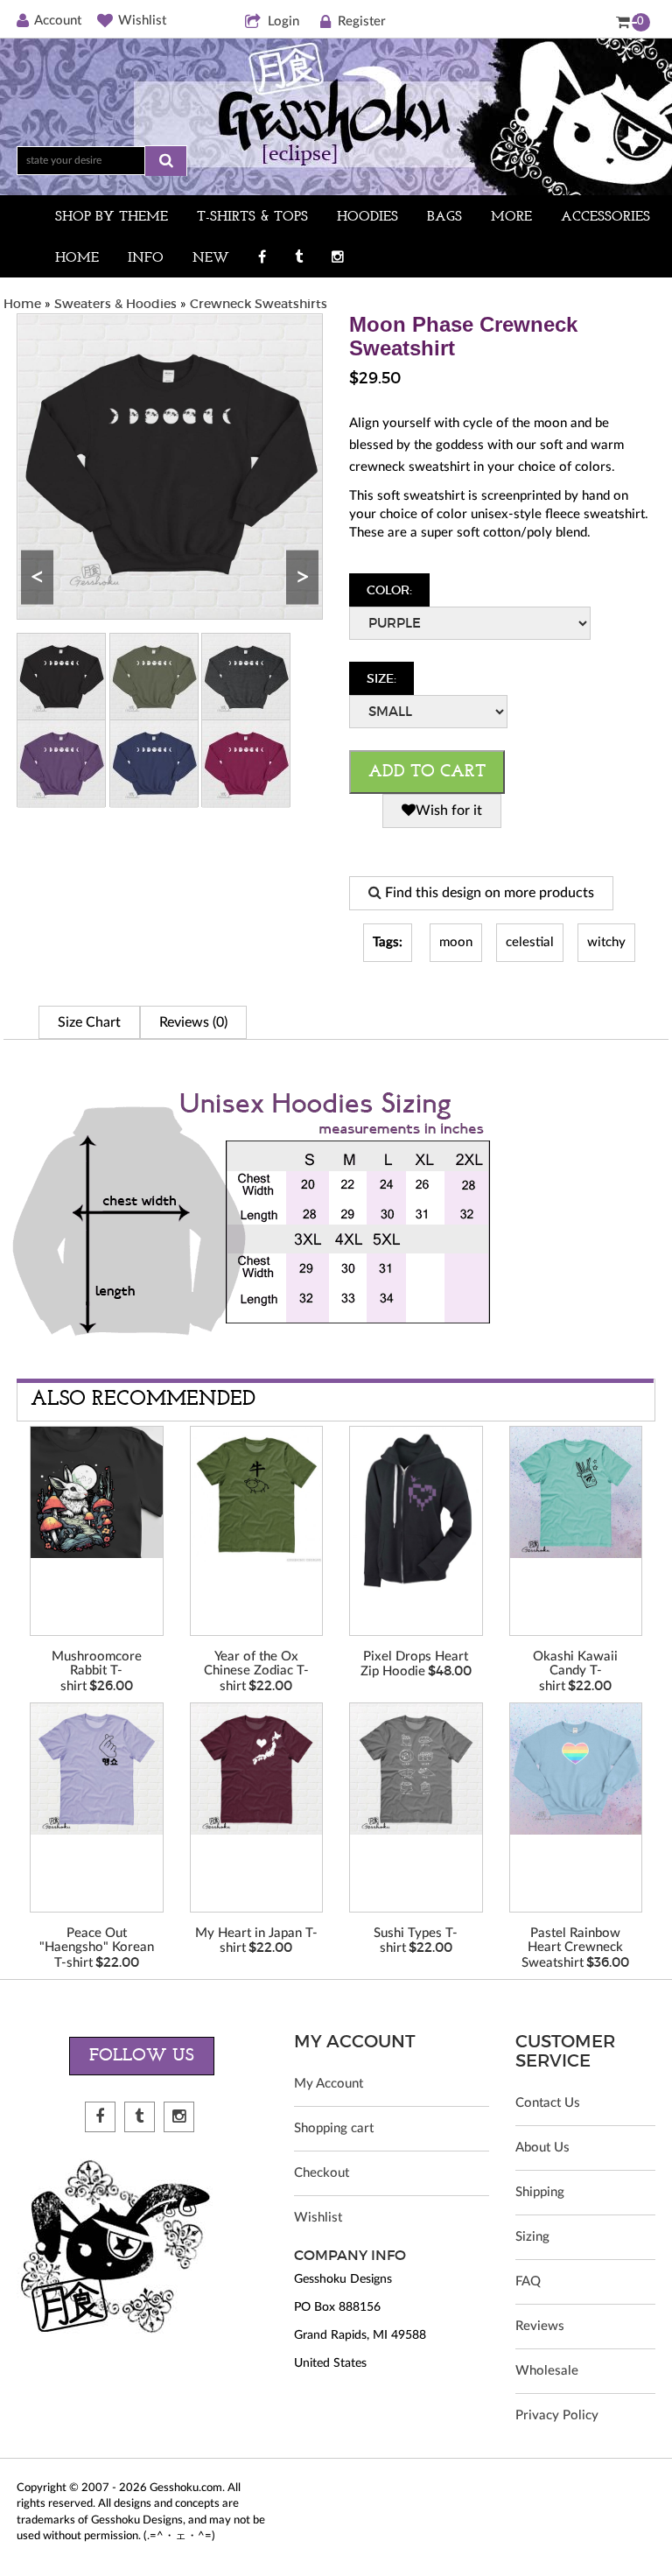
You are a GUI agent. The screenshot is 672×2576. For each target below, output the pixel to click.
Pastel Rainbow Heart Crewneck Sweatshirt (572, 1948)
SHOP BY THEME (112, 217)
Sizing (532, 2237)
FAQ (528, 2281)
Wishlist (142, 21)
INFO (146, 258)
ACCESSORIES (605, 217)
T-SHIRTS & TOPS (252, 217)
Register (362, 21)
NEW (211, 258)
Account (58, 21)
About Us (542, 2148)
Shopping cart (334, 2128)
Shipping (540, 2192)
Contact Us (548, 2103)
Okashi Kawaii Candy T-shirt (575, 1671)
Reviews (540, 2326)
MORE (511, 217)
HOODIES (367, 217)
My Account (329, 2084)
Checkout (322, 2173)
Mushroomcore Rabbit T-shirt (97, 1671)
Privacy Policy (557, 2415)
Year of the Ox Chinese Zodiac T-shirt (256, 1671)
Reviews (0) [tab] (193, 1022)
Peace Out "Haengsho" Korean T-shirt (97, 1948)
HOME (77, 258)
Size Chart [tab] (89, 1022)
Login (283, 21)
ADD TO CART (427, 772)
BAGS (444, 217)
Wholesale (547, 2371)
